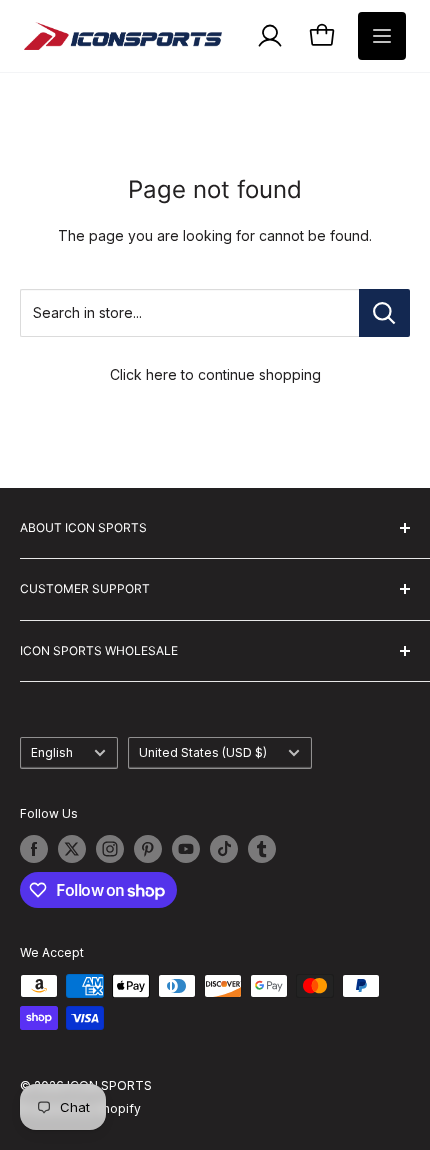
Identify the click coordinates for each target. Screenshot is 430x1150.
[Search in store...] (384, 313)
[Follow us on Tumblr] (262, 849)
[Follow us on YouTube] (186, 849)
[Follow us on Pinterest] (148, 849)
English (52, 752)
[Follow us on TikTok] (224, 849)
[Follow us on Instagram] (110, 849)
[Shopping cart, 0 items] (322, 36)
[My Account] (270, 36)
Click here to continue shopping (215, 374)
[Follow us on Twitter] (72, 849)
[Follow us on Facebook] (34, 849)
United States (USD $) (203, 752)
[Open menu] (382, 36)
